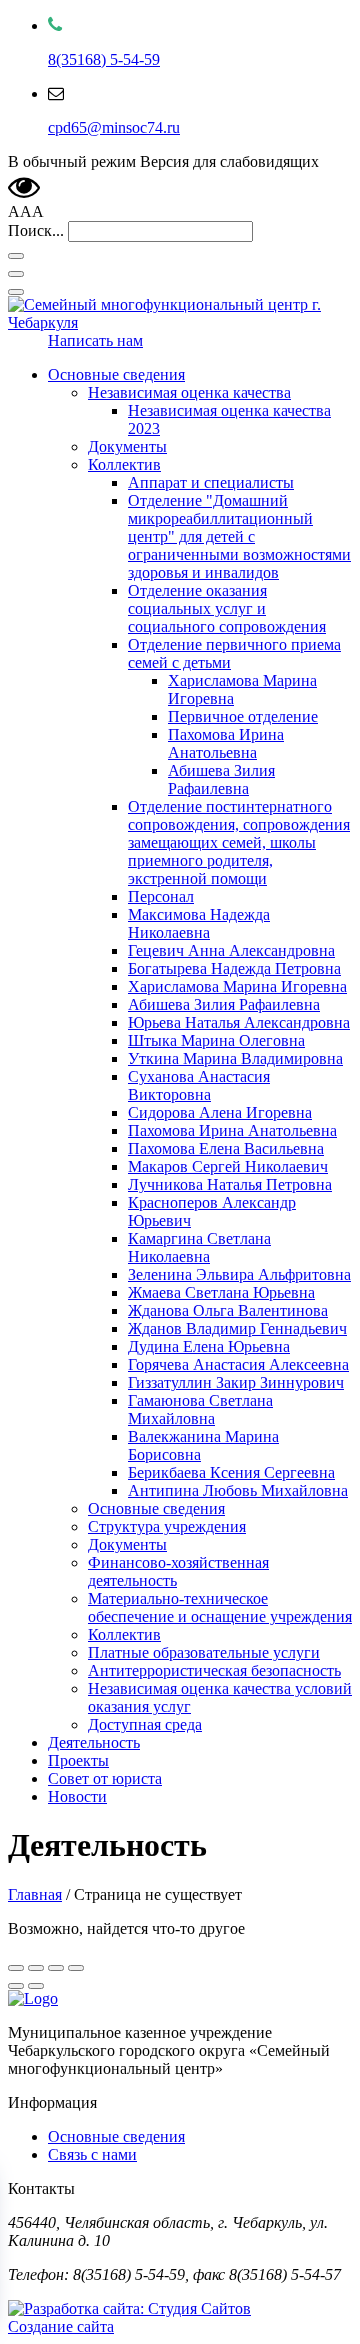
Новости (77, 1796)
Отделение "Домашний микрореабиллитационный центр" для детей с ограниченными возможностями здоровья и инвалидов (239, 536)
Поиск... (36, 230)
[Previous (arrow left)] (16, 1986)
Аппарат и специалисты (211, 482)
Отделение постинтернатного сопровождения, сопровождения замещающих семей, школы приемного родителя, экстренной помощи (239, 842)
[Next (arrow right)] (36, 1986)
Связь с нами (92, 2154)
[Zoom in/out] (76, 1968)
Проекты (78, 1760)
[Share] (36, 1968)
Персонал (161, 896)
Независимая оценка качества (189, 392)
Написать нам (95, 340)
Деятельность (94, 1742)
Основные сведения (116, 374)
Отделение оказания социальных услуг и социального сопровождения (227, 608)
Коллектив (124, 464)
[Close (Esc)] (16, 1968)
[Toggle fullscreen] (56, 1968)
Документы (127, 446)
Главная (35, 1894)
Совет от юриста (105, 1778)
